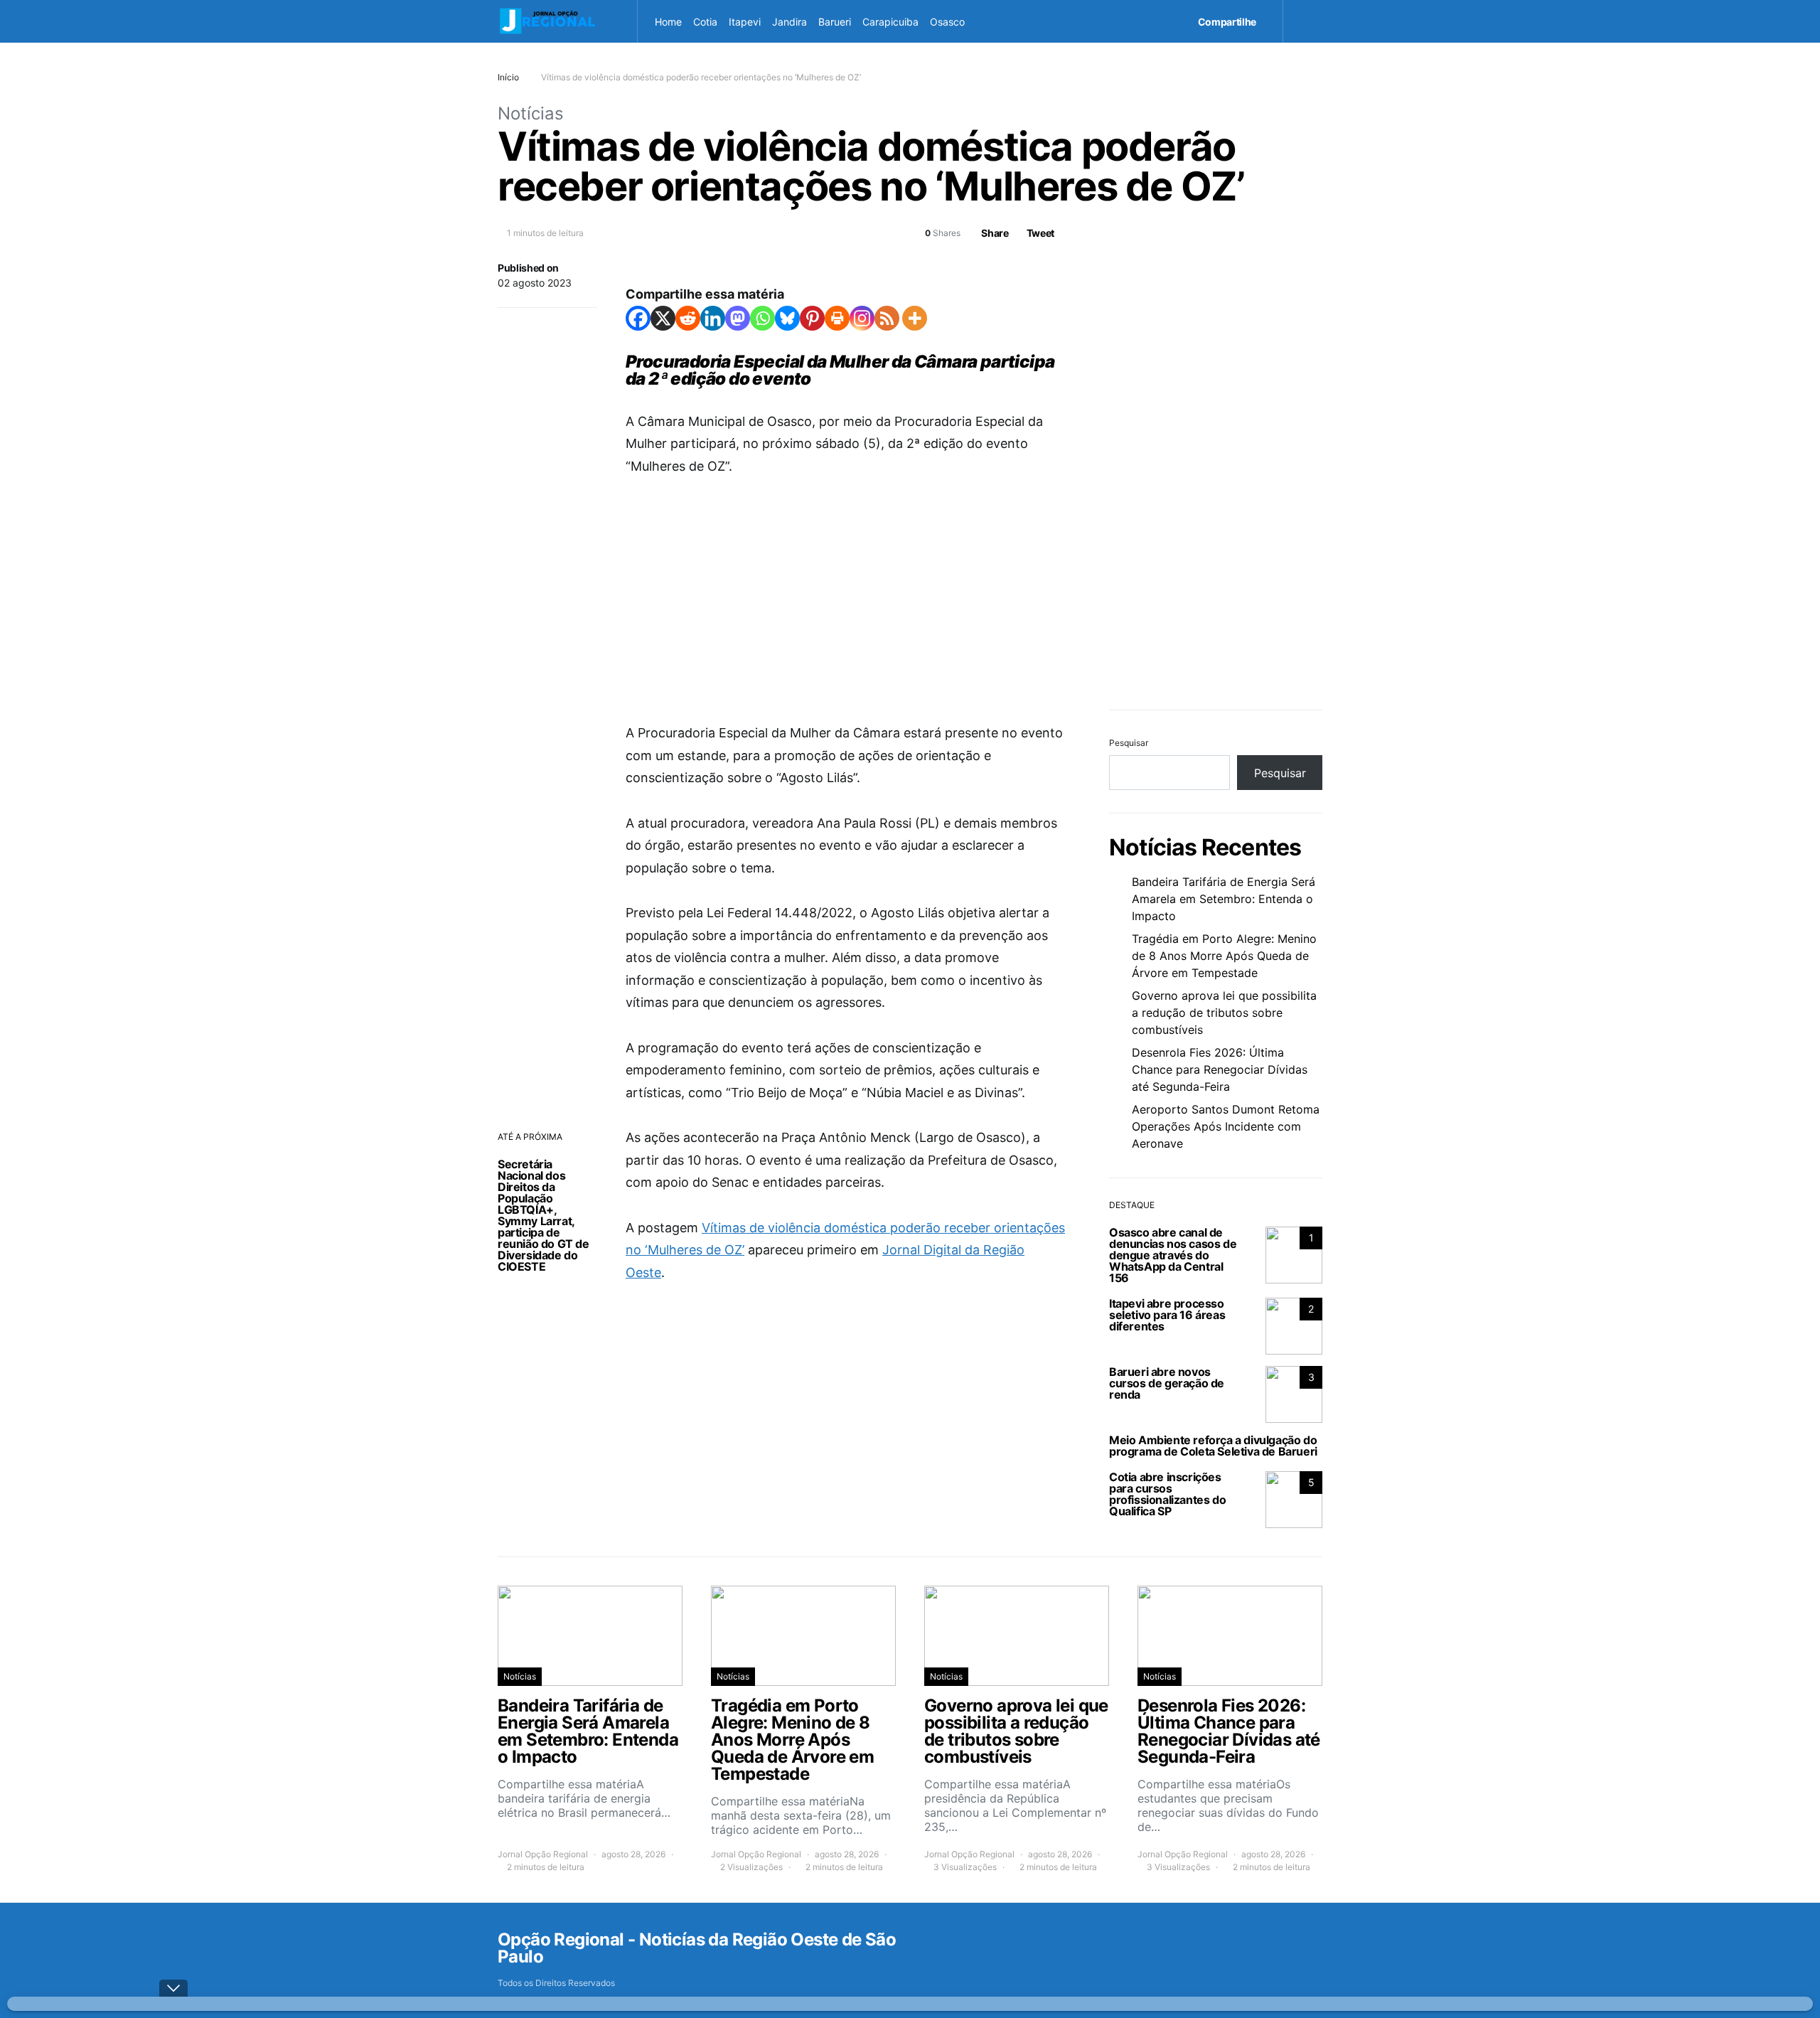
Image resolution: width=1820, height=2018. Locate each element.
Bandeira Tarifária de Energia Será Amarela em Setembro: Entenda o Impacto (1224, 899)
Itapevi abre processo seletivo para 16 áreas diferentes (1167, 1315)
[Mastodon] (738, 318)
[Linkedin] (713, 318)
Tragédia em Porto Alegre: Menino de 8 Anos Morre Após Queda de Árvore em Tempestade (1224, 956)
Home (668, 22)
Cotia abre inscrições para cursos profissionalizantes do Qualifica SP (1167, 1494)
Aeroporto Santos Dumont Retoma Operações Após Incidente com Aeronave (1226, 1126)
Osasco (947, 22)
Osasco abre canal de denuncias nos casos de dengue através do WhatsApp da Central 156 (1173, 1255)
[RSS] (887, 318)
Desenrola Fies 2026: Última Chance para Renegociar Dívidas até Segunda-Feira (1220, 1069)
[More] (915, 318)
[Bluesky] (787, 318)
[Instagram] (862, 318)
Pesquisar (1129, 743)
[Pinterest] (812, 318)
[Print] (837, 318)
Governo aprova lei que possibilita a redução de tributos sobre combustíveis (1224, 1013)
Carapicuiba (890, 22)
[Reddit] (688, 318)
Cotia (705, 22)
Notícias (531, 113)
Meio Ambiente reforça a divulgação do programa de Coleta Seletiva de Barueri (1213, 1446)
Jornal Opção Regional (543, 1854)
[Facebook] (638, 318)
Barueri (835, 22)
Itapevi (745, 22)
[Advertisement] (846, 599)
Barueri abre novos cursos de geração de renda (1167, 1383)
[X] (663, 318)
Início (508, 77)
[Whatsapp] (762, 318)
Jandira (789, 22)
